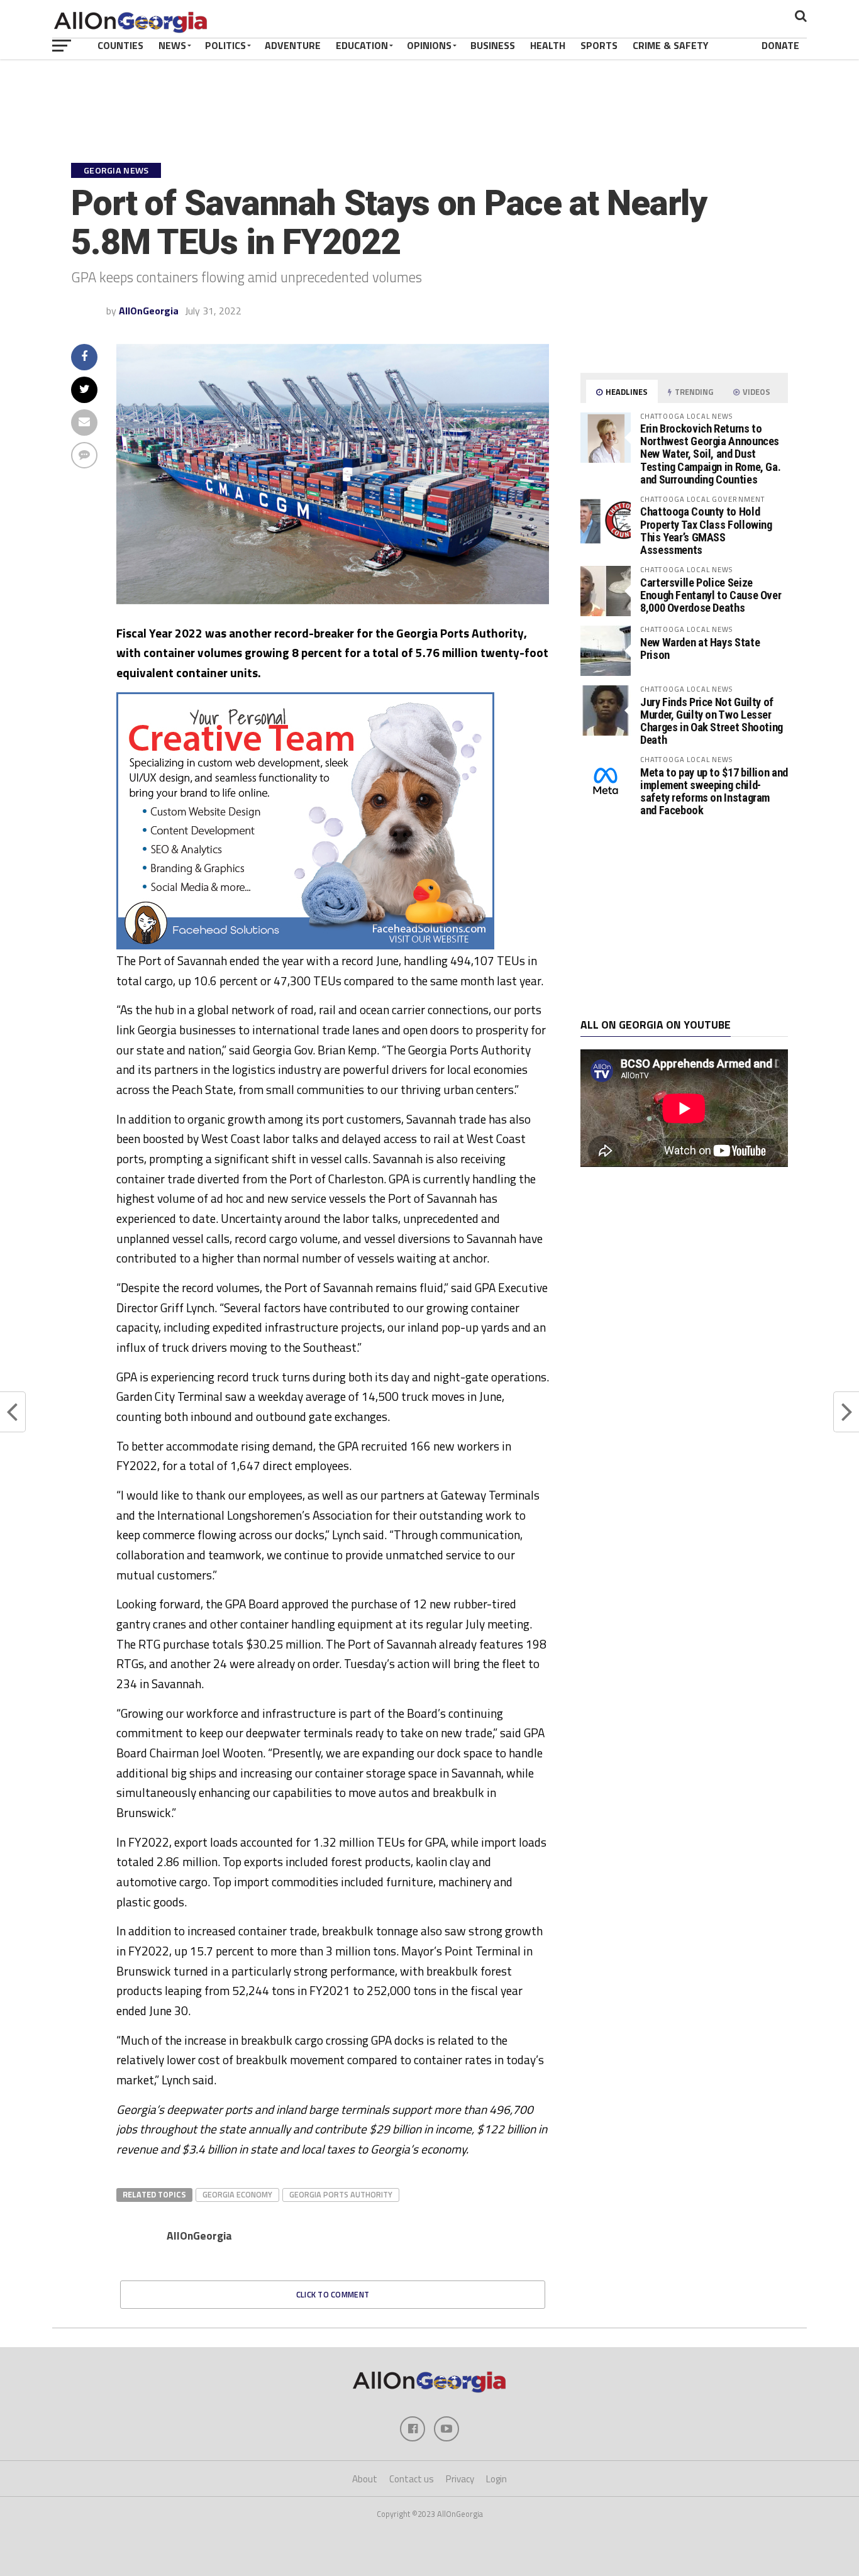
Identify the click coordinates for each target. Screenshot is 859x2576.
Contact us (412, 2479)
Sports (599, 45)
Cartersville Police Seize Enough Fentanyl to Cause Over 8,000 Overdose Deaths (711, 595)
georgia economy (237, 2194)
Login (496, 2479)
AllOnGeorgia (149, 311)
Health (548, 45)
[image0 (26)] (305, 946)
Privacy (460, 2479)
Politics (225, 45)
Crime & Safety (671, 45)
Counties (120, 45)
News (172, 45)
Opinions (429, 45)
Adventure (293, 45)
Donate (780, 45)
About (365, 2479)
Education (362, 45)
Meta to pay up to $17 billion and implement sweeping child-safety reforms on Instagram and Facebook (714, 792)
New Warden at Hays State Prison (700, 649)
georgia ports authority (341, 2194)
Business (493, 45)
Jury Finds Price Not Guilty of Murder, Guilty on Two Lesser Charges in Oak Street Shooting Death (712, 721)
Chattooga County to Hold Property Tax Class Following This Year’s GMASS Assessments (706, 531)
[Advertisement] (684, 918)
